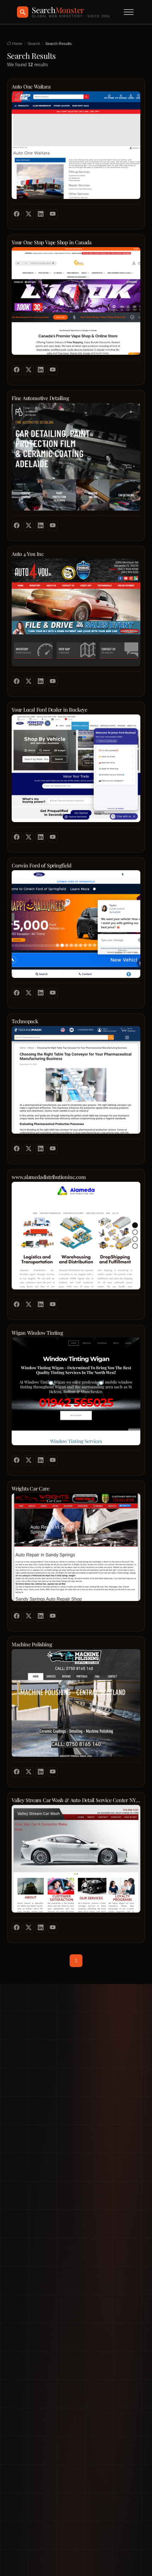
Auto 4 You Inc (28, 554)
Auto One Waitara (31, 87)
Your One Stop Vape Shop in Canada (52, 242)
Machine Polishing (32, 1644)
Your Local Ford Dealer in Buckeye (49, 710)
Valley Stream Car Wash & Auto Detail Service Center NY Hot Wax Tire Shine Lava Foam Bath (76, 1800)
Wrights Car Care (31, 1489)
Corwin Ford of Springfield (41, 865)
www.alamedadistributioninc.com (49, 1177)
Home (17, 44)
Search (34, 44)
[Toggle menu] (129, 12)
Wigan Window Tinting (37, 1333)
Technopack (25, 1021)
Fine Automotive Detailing (40, 398)
